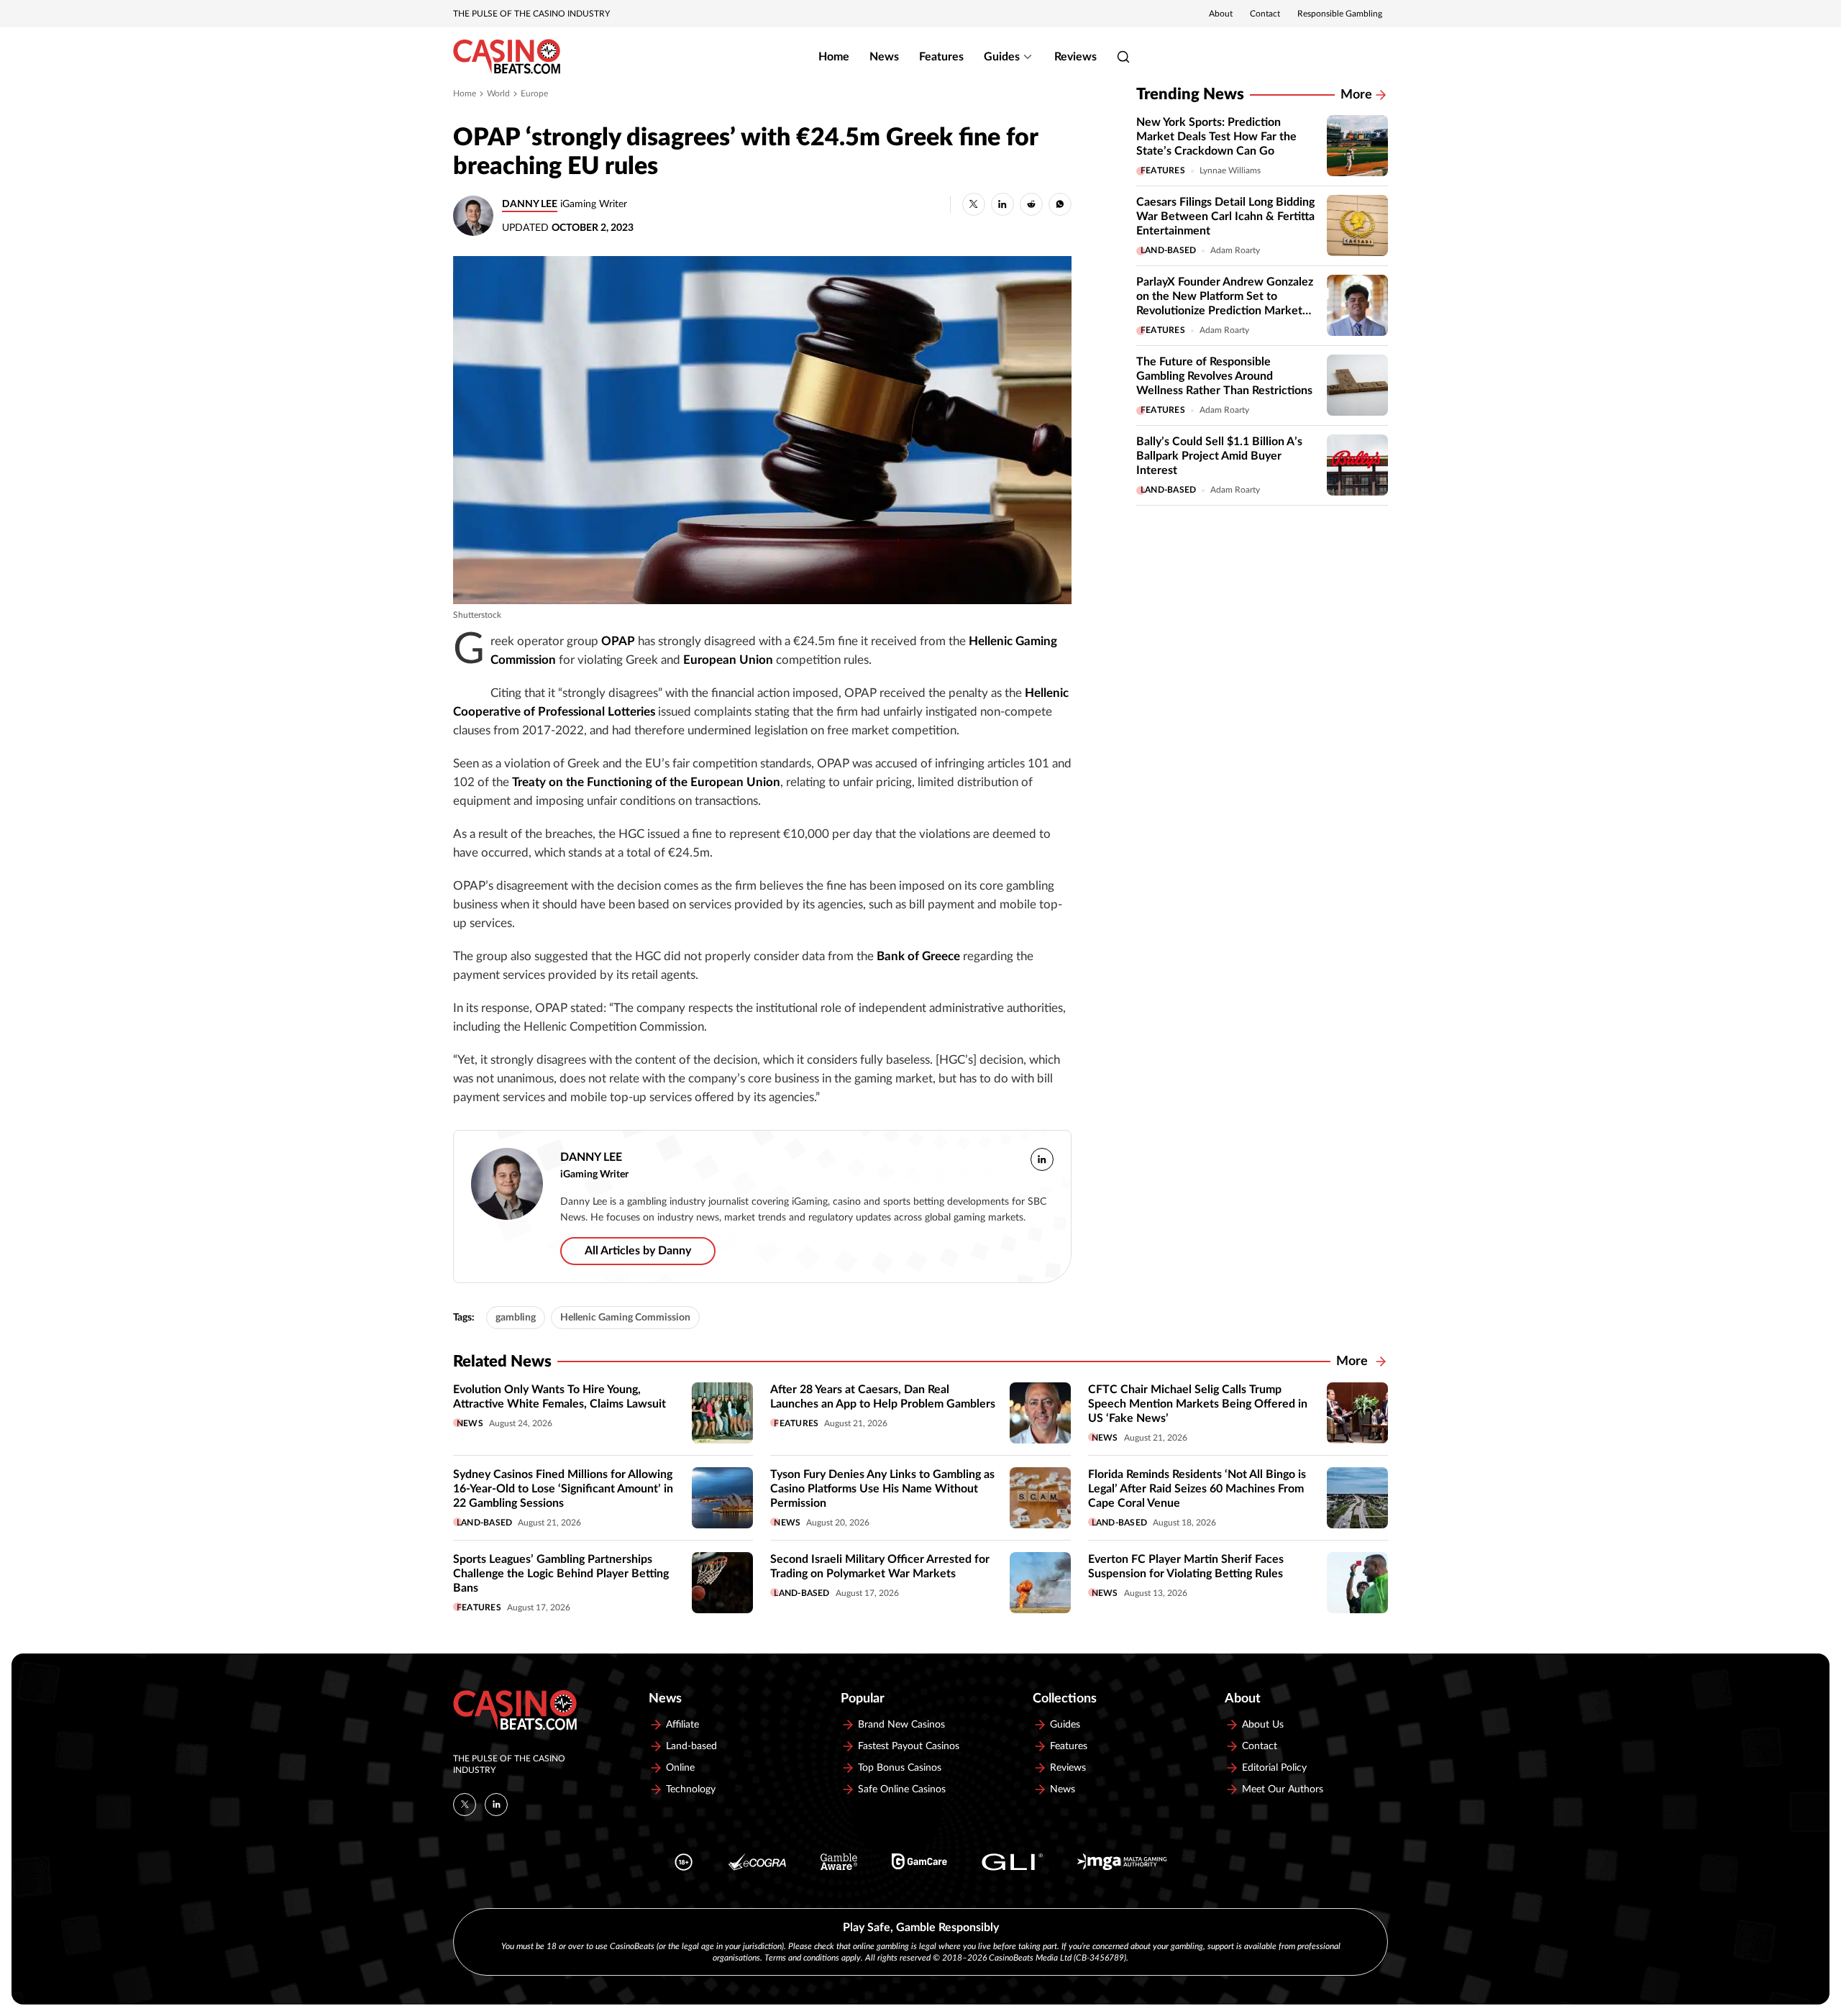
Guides (1002, 57)
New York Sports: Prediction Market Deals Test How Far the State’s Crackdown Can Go (1216, 137)
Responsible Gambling (1340, 14)
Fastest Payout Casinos (909, 1746)
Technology (691, 1789)
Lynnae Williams (1230, 170)
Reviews (1075, 57)
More (1356, 95)
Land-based (1168, 250)
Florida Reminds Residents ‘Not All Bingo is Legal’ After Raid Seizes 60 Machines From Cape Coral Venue (1197, 1489)
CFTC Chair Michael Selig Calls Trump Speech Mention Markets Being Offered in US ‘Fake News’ (1198, 1404)
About (1221, 14)
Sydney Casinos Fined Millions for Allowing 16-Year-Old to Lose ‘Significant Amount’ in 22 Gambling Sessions (563, 1489)
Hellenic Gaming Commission (625, 1318)
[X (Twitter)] (465, 1805)
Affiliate (682, 1725)
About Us (1263, 1725)
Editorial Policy (1274, 1768)
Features (941, 57)
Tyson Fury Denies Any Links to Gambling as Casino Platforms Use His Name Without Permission (882, 1489)
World (498, 93)
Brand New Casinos (901, 1725)
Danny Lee (530, 204)
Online (680, 1768)
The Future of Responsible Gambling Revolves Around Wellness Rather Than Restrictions (1224, 376)
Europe (534, 93)
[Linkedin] (496, 1805)
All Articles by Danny (638, 1251)
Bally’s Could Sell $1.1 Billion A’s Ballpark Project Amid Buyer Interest (1219, 456)
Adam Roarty (1235, 250)
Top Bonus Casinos (900, 1768)
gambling (516, 1318)
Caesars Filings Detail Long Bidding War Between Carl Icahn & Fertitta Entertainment (1225, 216)
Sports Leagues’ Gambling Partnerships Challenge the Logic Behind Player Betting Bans (561, 1574)
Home (834, 57)
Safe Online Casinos (902, 1789)
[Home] (507, 57)
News (884, 57)
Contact (1265, 14)
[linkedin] (1042, 1159)
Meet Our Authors (1283, 1789)
